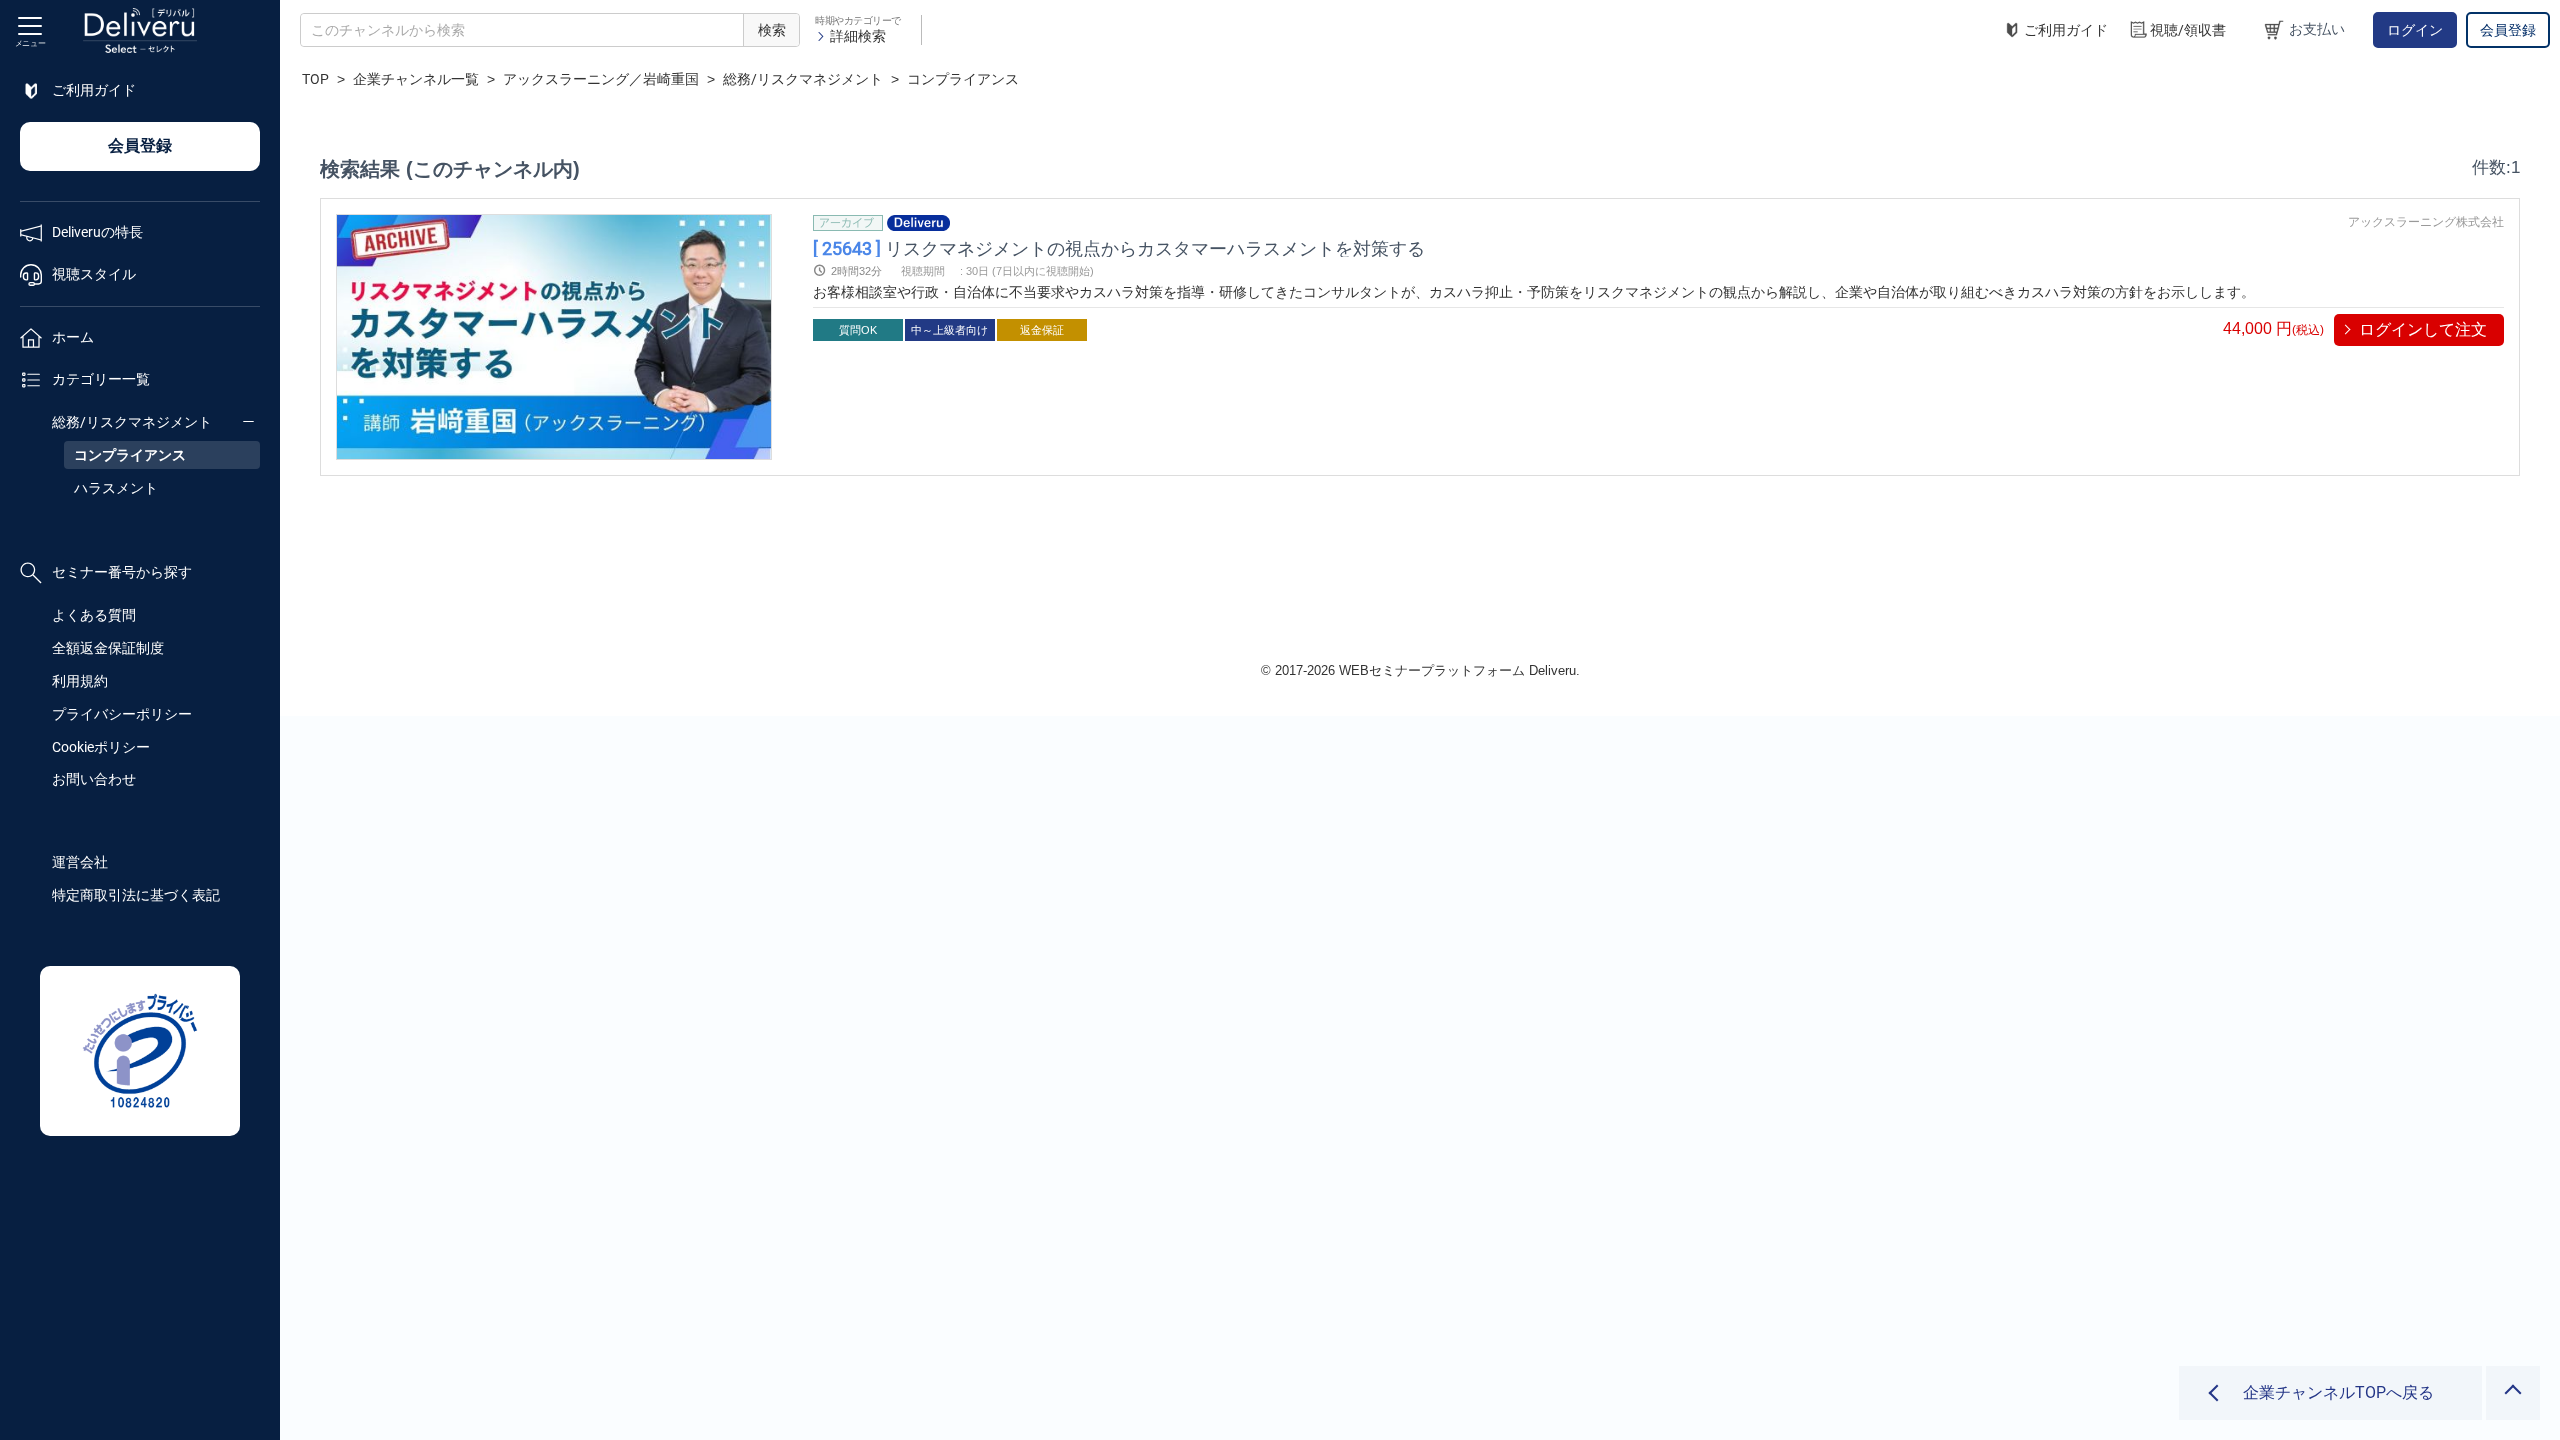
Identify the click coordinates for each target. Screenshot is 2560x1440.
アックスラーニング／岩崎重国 (601, 79)
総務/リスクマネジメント (132, 422)
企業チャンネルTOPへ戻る (2338, 1392)
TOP (315, 79)
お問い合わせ (94, 779)
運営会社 (80, 862)
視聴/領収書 (2188, 30)
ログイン (2415, 30)
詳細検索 (858, 36)
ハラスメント (116, 488)
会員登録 (2508, 30)
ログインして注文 (2423, 329)
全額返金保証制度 (108, 648)
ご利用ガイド (2066, 30)
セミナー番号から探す (122, 572)
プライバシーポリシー (122, 714)
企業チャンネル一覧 (416, 79)
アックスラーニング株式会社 (2426, 222)
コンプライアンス (130, 455)
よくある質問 (94, 615)
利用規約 (80, 681)
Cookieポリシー (101, 747)
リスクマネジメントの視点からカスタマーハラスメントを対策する (1119, 247)
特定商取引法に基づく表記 (136, 895)
